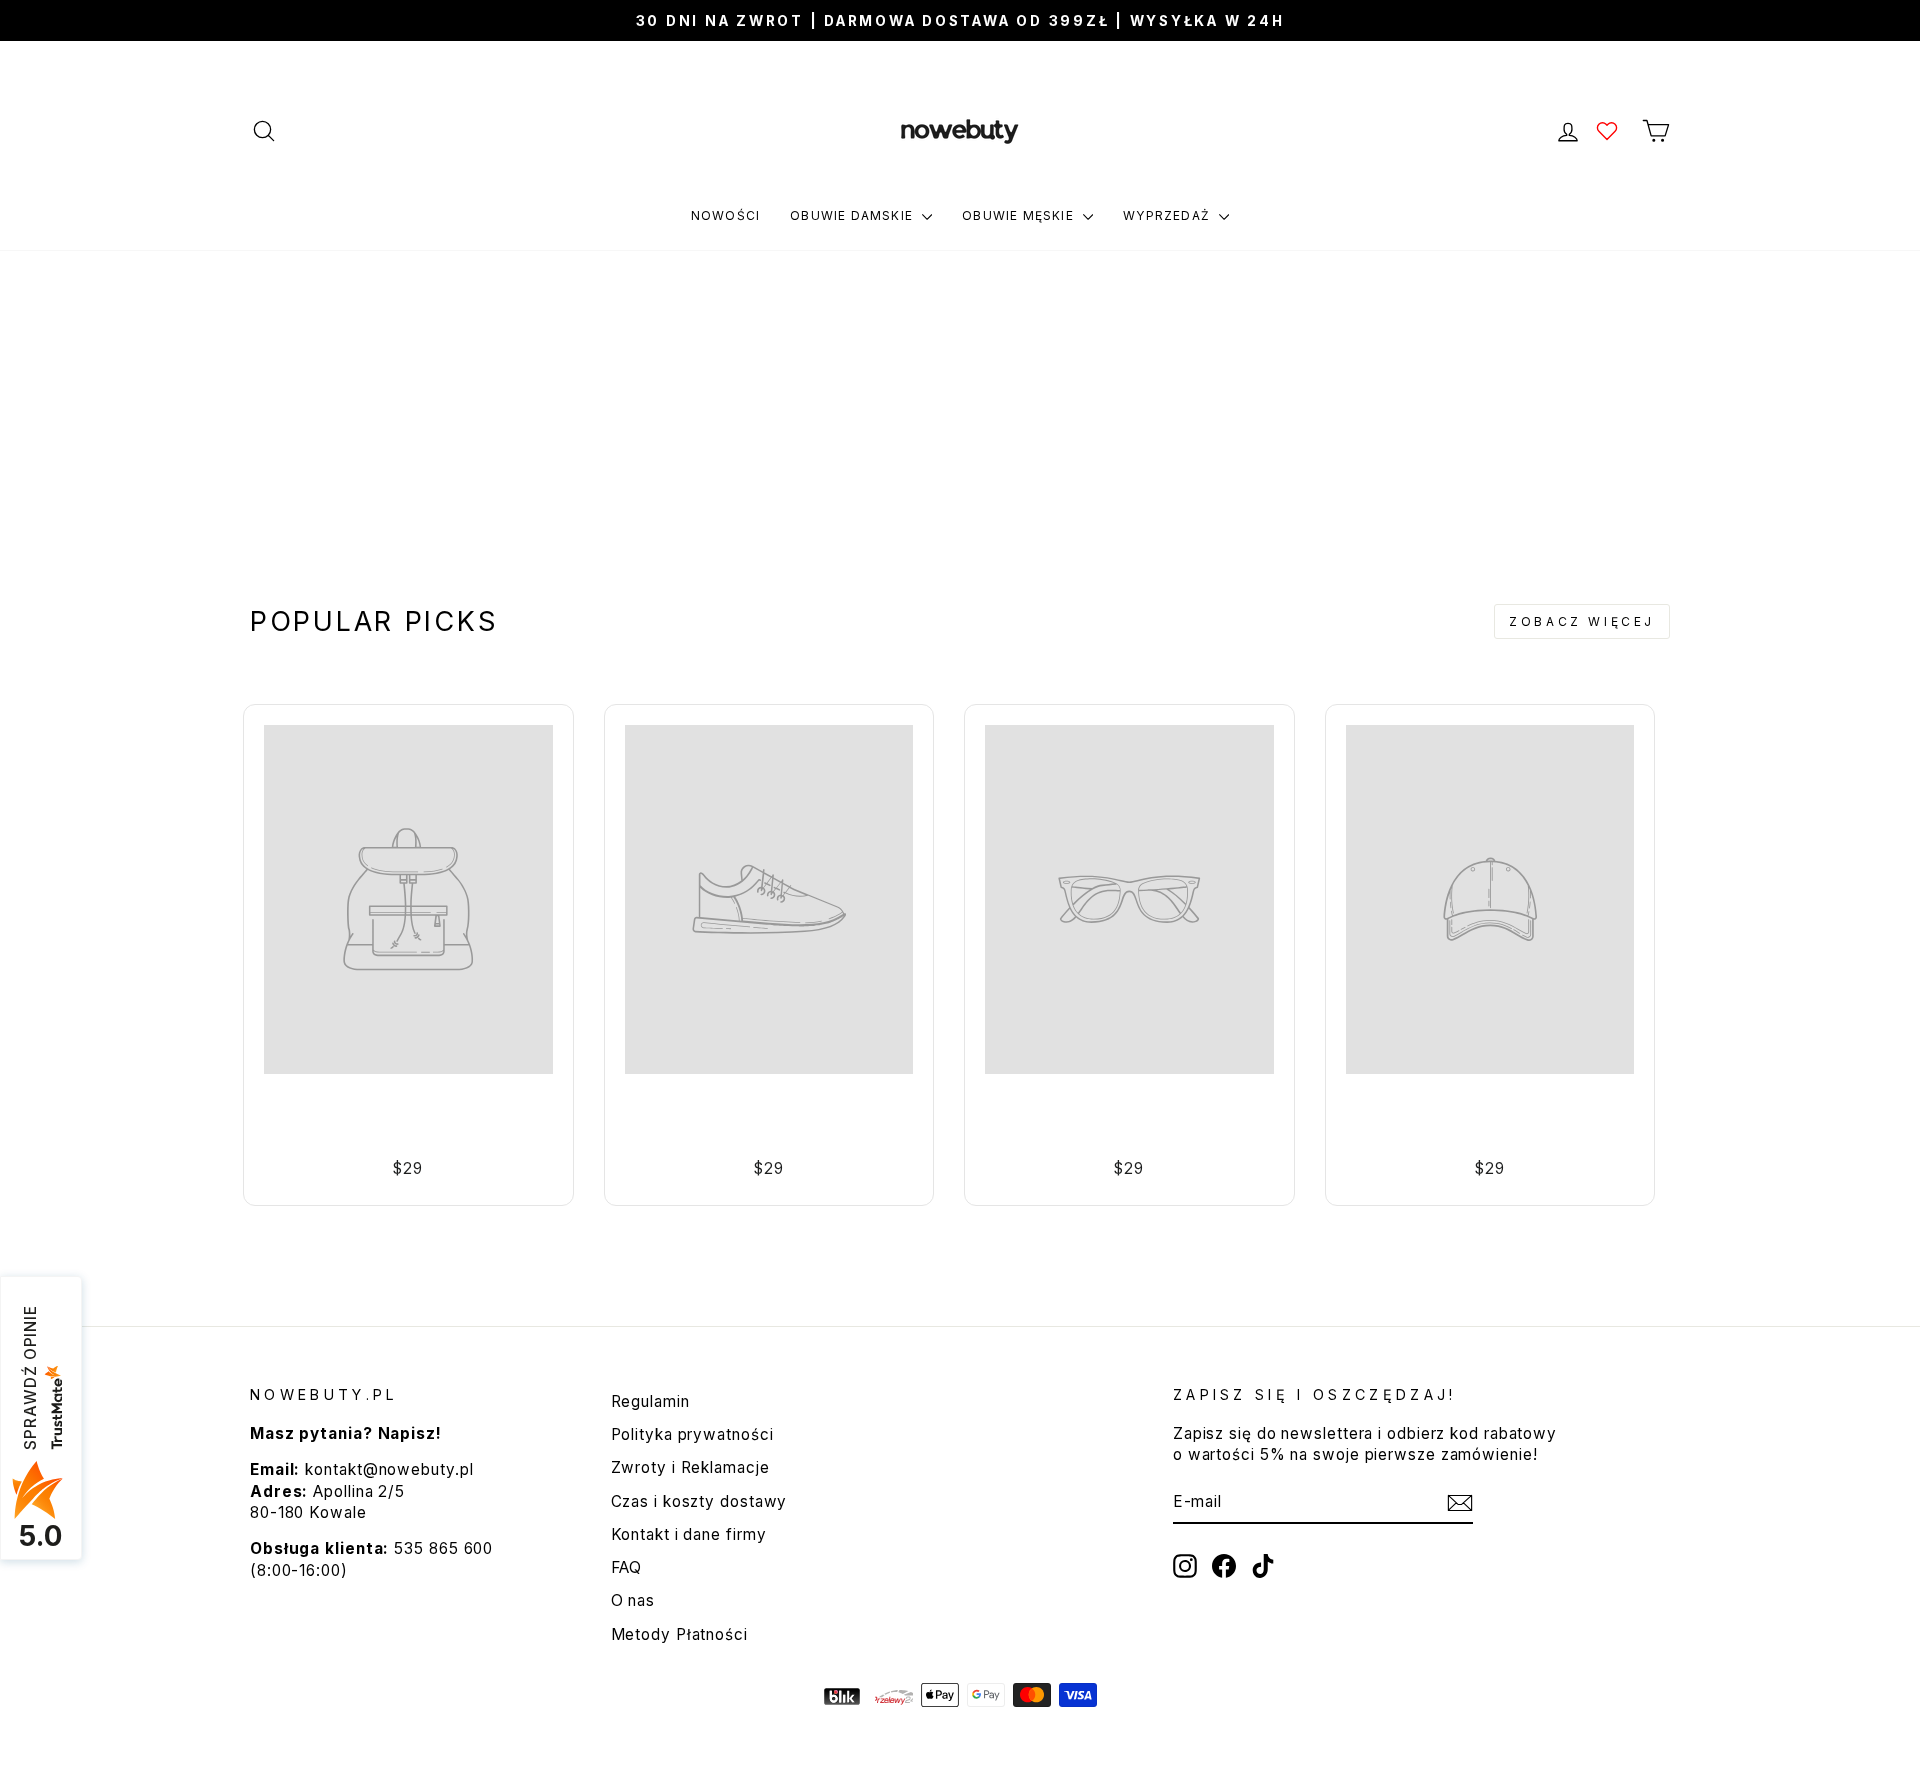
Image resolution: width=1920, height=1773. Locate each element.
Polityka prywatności (692, 1434)
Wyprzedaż (1168, 215)
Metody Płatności (679, 1634)
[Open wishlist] (1607, 131)
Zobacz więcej (1582, 621)
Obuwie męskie (1020, 215)
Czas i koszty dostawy (699, 1501)
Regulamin (650, 1401)
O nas (633, 1600)
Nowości (725, 215)
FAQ (627, 1567)
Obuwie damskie (853, 215)
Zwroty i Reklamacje (690, 1467)
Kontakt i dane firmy (689, 1534)
